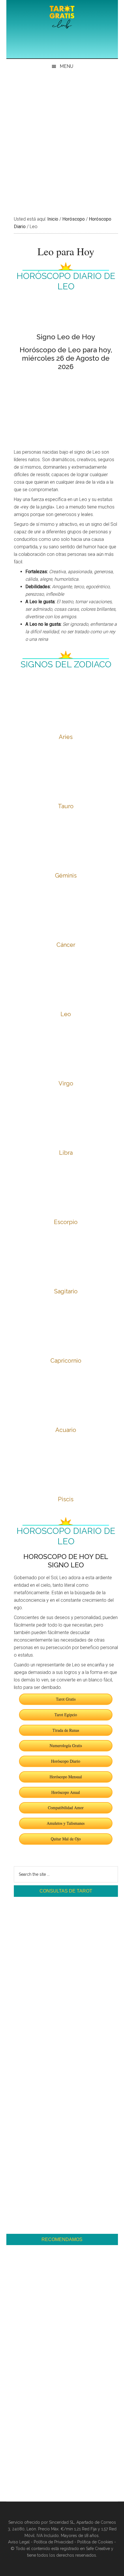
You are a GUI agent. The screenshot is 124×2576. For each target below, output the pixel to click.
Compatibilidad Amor (66, 1807)
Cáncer (66, 945)
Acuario (66, 1430)
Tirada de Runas (66, 1730)
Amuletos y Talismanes (66, 1823)
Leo (66, 1014)
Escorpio (66, 1222)
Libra (66, 1153)
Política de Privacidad (53, 2542)
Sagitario (66, 1291)
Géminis (66, 876)
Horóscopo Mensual (66, 1777)
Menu (66, 66)
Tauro (66, 806)
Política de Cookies (95, 2542)
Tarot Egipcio (66, 1714)
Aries (66, 737)
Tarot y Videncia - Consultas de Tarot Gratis (62, 17)
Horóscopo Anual (66, 1792)
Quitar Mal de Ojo (66, 1839)
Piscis (66, 1499)
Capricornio (66, 1361)
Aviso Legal (19, 2542)
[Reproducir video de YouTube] (66, 405)
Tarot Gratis (66, 1699)
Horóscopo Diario (66, 1761)
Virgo (66, 1083)
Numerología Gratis (66, 1745)
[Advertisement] (62, 139)
